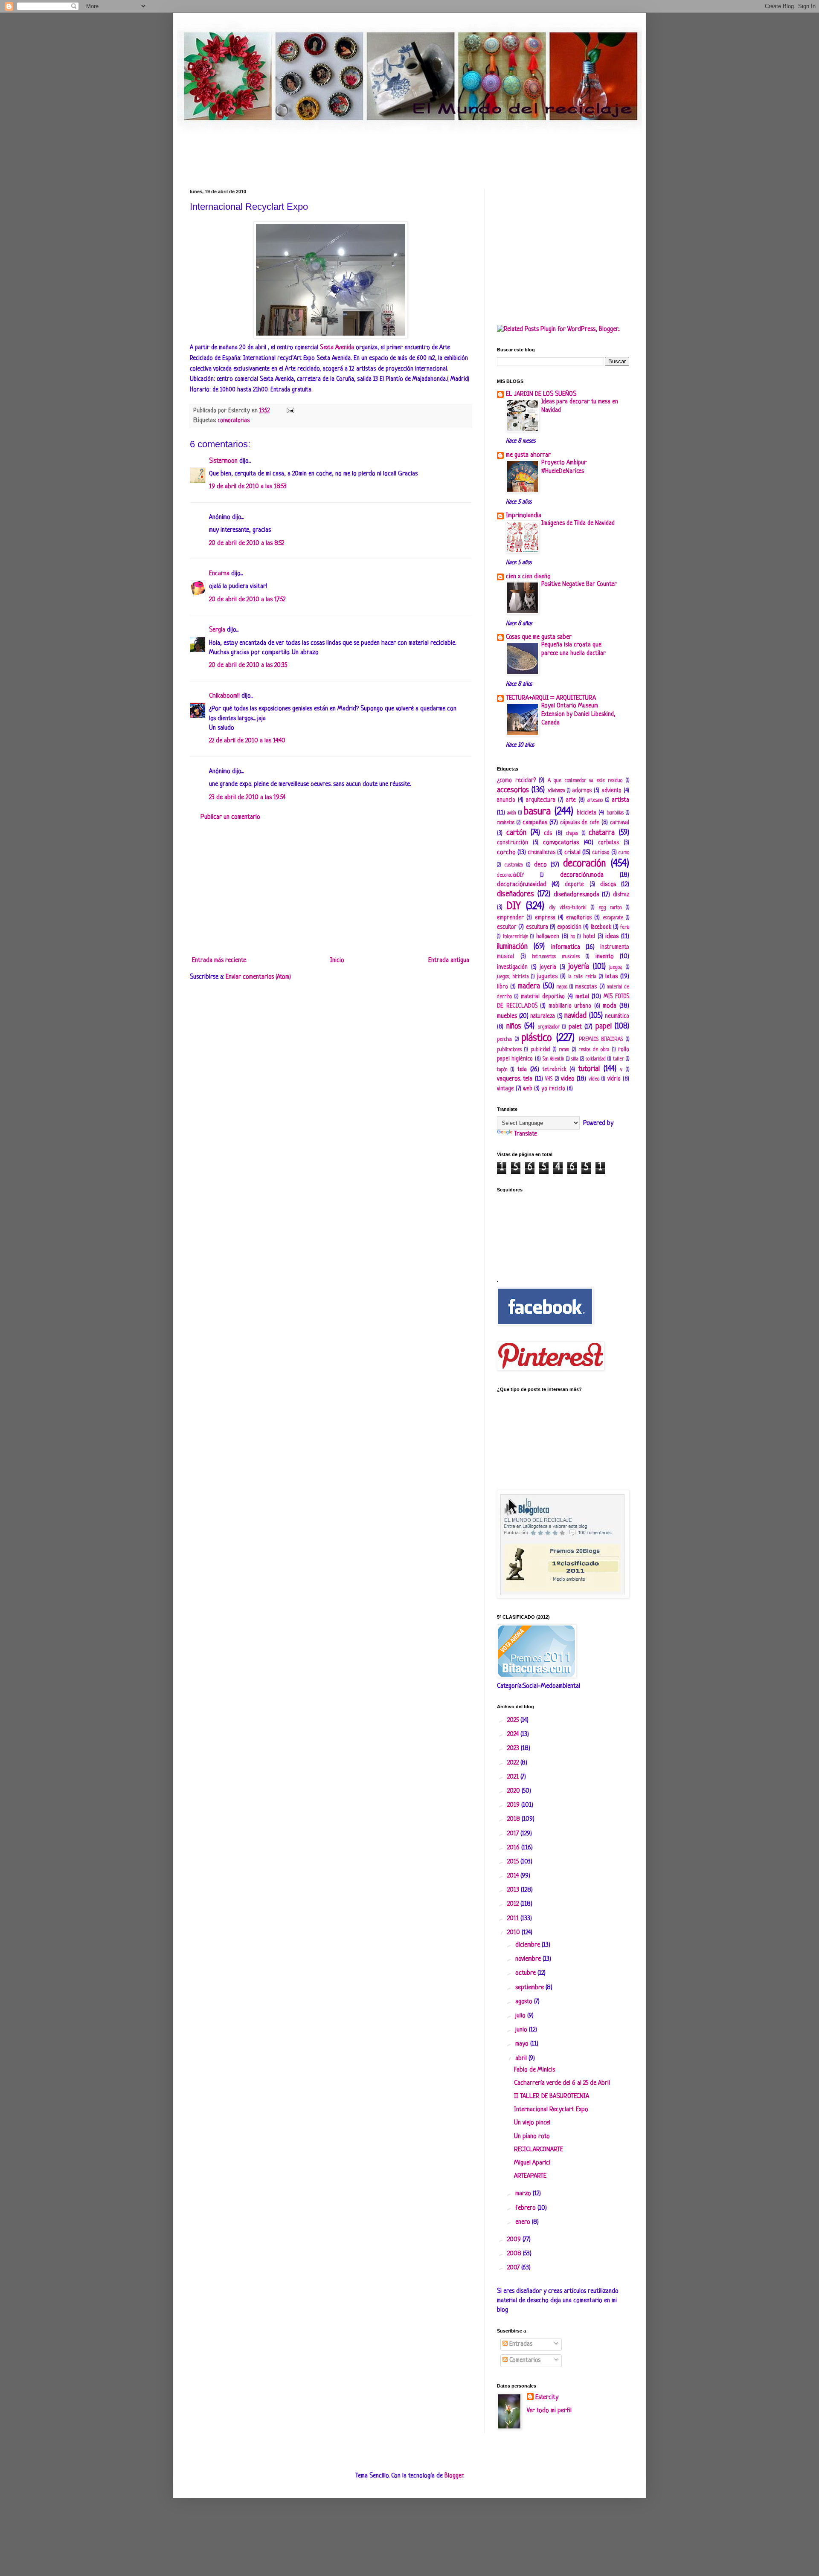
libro (502, 987)
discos (608, 885)
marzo (524, 2194)
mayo (523, 2044)
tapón (502, 1070)
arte (571, 800)
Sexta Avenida (338, 348)
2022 (514, 1763)
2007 (514, 2268)
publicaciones (509, 1050)
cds (548, 833)
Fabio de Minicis (534, 2070)
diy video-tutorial (568, 908)
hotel (589, 937)
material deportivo (543, 997)
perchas (504, 1040)
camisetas (506, 823)
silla (575, 1059)
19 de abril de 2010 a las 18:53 (248, 487)
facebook (601, 927)
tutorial (589, 1069)
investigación (512, 967)
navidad (575, 1016)
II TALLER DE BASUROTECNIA (552, 2096)
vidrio (614, 1079)
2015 (514, 1862)
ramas (564, 1050)
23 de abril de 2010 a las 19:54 (247, 798)
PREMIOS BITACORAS (601, 1040)
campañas (535, 823)
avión (511, 813)
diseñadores (516, 894)
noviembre (529, 1959)
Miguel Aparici (532, 2163)
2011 (514, 1919)
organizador (549, 1027)
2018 (514, 1819)
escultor (507, 927)
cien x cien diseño (528, 577)
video (568, 1079)
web (528, 1089)
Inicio (337, 961)
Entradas (520, 2344)
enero (524, 2222)
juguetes (547, 977)
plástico (537, 1038)
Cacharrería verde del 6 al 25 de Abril (562, 2083)
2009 (515, 2240)
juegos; (616, 968)
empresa (545, 918)
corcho (506, 853)
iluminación (512, 947)
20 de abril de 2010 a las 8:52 (247, 543)
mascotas (586, 987)
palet (575, 1027)
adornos (582, 791)
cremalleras (542, 853)
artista (620, 800)
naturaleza (543, 1016)
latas (611, 977)
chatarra (602, 833)
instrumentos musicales (556, 957)
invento (605, 957)
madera (529, 986)
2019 (514, 1805)
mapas (562, 987)
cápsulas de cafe (580, 823)
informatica (566, 947)
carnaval (620, 823)
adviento (612, 791)
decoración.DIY (510, 875)
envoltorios (579, 918)
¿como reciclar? (516, 781)
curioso (601, 853)
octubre (526, 1973)
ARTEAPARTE (530, 2176)
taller (619, 1059)
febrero (526, 2208)
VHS (549, 1079)
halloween (548, 937)
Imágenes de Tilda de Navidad (578, 523)
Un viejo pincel (532, 2123)
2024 (514, 1734)
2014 (514, 1876)
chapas (572, 834)
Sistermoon (223, 461)
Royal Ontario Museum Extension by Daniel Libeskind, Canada (578, 714)
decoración (584, 864)
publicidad (540, 1050)
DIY (514, 906)
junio (522, 2030)
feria (625, 927)
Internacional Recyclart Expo (551, 2110)
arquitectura (541, 800)
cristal (572, 853)
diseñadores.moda (576, 895)
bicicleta (587, 813)
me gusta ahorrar (528, 455)
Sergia (217, 630)
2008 (515, 2254)
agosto (525, 2002)
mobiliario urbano (570, 1006)
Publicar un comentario (230, 817)
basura (537, 812)
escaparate (613, 918)
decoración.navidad (522, 885)
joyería (579, 967)
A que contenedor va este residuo (585, 781)
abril (522, 2059)
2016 (514, 1848)
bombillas (615, 813)
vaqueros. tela (515, 1079)
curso (624, 853)
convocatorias (234, 421)
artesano (595, 800)
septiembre (530, 1988)
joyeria (548, 967)
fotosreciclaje (516, 937)
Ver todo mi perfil (549, 2411)
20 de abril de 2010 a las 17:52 (247, 600)
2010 (514, 1933)
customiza (514, 865)
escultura (537, 927)
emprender (510, 918)
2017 (514, 1834)
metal (582, 997)
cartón (516, 833)
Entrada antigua (449, 961)
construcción (513, 843)
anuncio (506, 800)
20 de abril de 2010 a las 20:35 (248, 665)
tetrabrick (555, 1070)
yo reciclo (553, 1089)
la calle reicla (582, 977)
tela (522, 1070)
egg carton (610, 908)
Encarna (219, 574)
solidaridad (596, 1059)
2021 (514, 1777)
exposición (569, 927)
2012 (514, 1904)
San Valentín (553, 1059)
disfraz (621, 895)
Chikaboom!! (224, 696)
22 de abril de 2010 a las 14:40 (247, 741)
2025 (514, 1720)
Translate (526, 1134)
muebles (507, 1016)
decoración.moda (582, 875)
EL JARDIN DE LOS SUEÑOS (541, 394)
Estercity (547, 2398)
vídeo (594, 1079)
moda (610, 1006)
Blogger (454, 2476)
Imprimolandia (524, 516)
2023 (514, 1749)
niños (514, 1026)
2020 (514, 1791)
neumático (617, 1016)
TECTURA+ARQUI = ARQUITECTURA (551, 698)
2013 (514, 1890)
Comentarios (524, 2360)
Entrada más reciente (219, 961)
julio (521, 2016)
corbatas (608, 843)
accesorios (513, 790)
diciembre (529, 1945)
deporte (574, 885)
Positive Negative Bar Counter (579, 584)
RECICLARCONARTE (539, 2150)
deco (540, 865)
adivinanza (556, 791)
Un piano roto (532, 2137)
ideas (612, 937)
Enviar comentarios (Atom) (258, 977)
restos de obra (594, 1050)
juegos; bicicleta (513, 977)
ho (573, 937)
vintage (505, 1089)
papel (604, 1026)
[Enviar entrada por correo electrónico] (289, 411)
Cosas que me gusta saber (539, 637)
